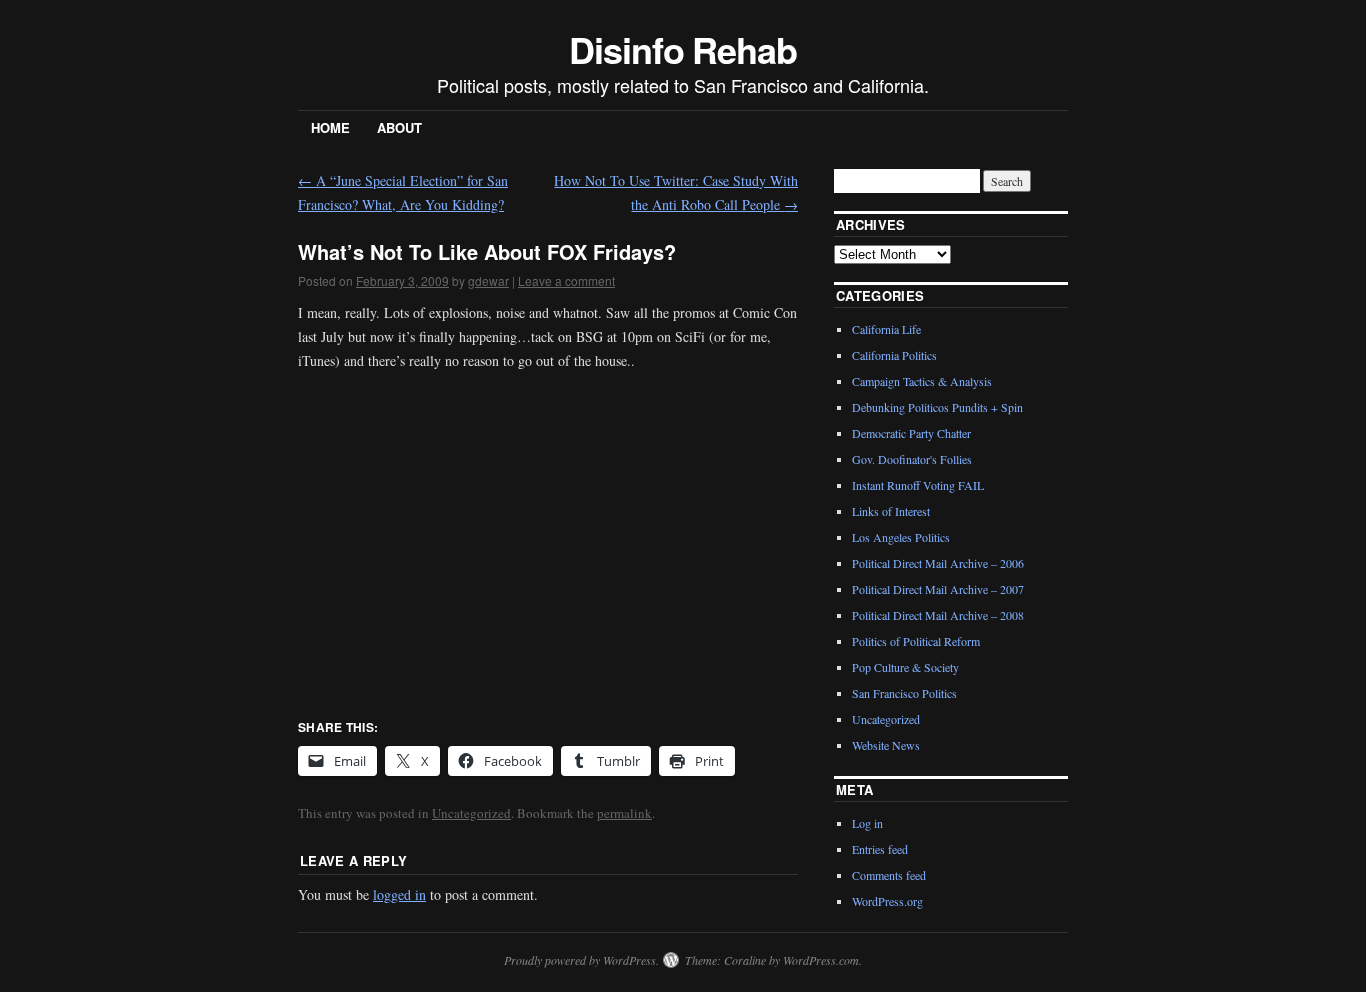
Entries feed (880, 849)
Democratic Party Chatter (911, 433)
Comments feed (889, 875)
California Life (886, 329)
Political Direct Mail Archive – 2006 (938, 563)
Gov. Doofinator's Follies (912, 459)
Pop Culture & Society (905, 667)
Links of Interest (891, 511)
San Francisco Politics (904, 693)
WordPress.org (887, 901)
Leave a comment (566, 280)
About (399, 127)
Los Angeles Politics (901, 537)
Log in (867, 823)
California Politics (894, 355)
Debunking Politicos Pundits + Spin (937, 407)
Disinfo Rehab (683, 49)
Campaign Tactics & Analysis (922, 381)
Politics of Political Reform (916, 641)
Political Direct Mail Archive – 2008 (938, 615)
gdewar (488, 280)
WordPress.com (821, 960)
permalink (624, 813)
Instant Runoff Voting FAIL (918, 485)
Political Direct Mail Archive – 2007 (938, 589)
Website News (886, 745)
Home (330, 127)
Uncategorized (471, 813)
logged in (399, 894)
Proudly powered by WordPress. (581, 960)
